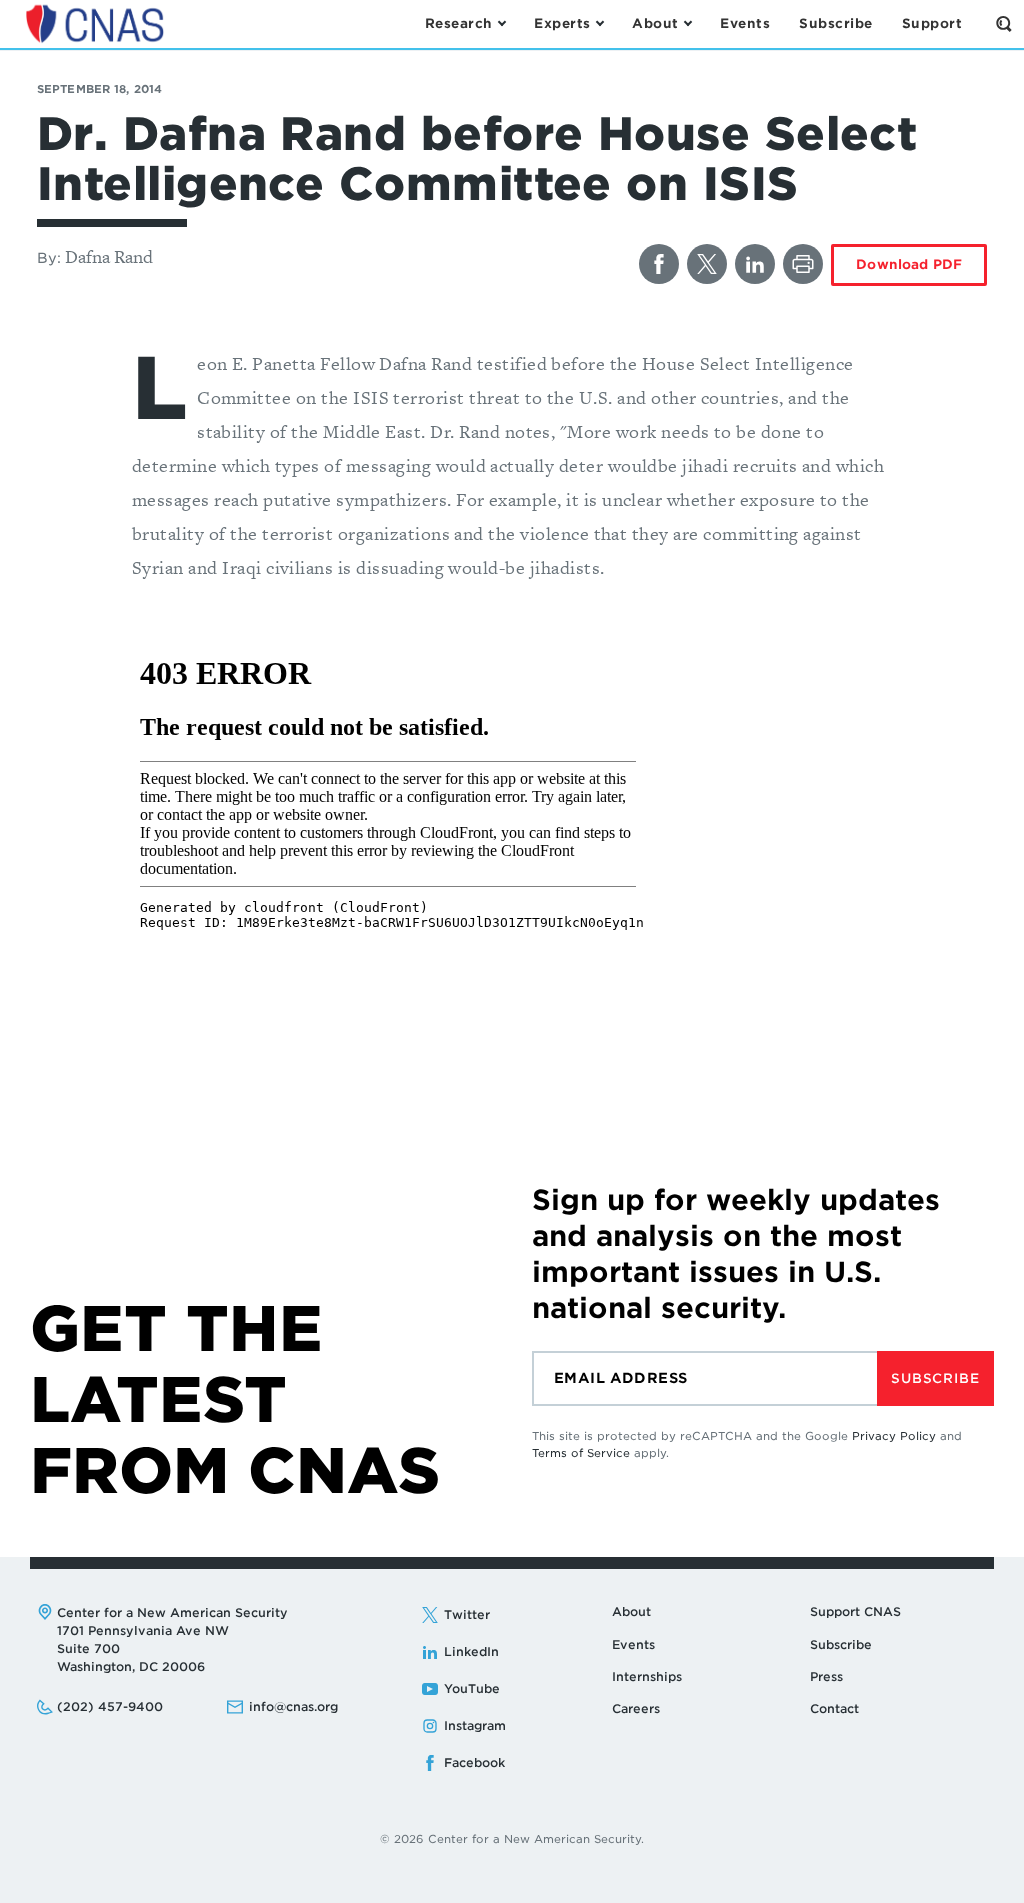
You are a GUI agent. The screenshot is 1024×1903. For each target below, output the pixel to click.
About (631, 1611)
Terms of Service (581, 1453)
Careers (636, 1708)
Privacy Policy (894, 1436)
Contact (834, 1708)
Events (633, 1644)
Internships (647, 1676)
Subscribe (935, 1378)
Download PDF (909, 264)
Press (826, 1676)
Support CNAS (855, 1611)
